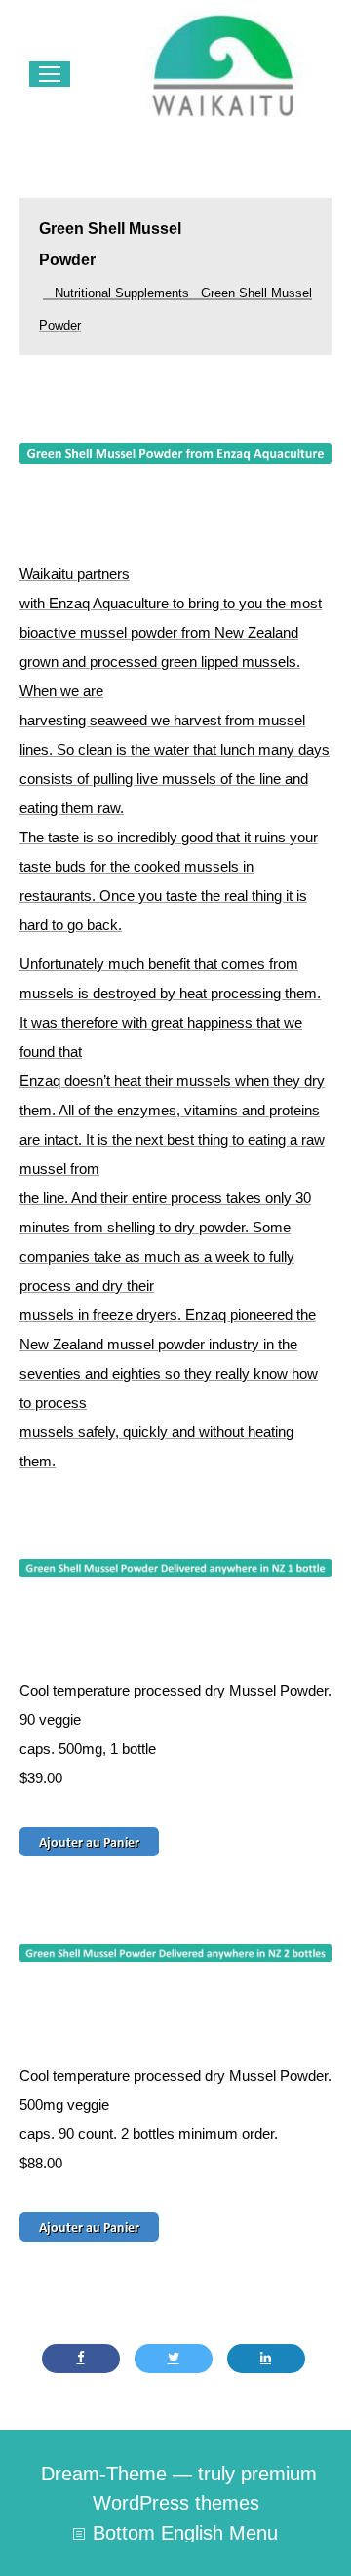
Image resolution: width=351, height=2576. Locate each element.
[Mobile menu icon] (50, 74)
